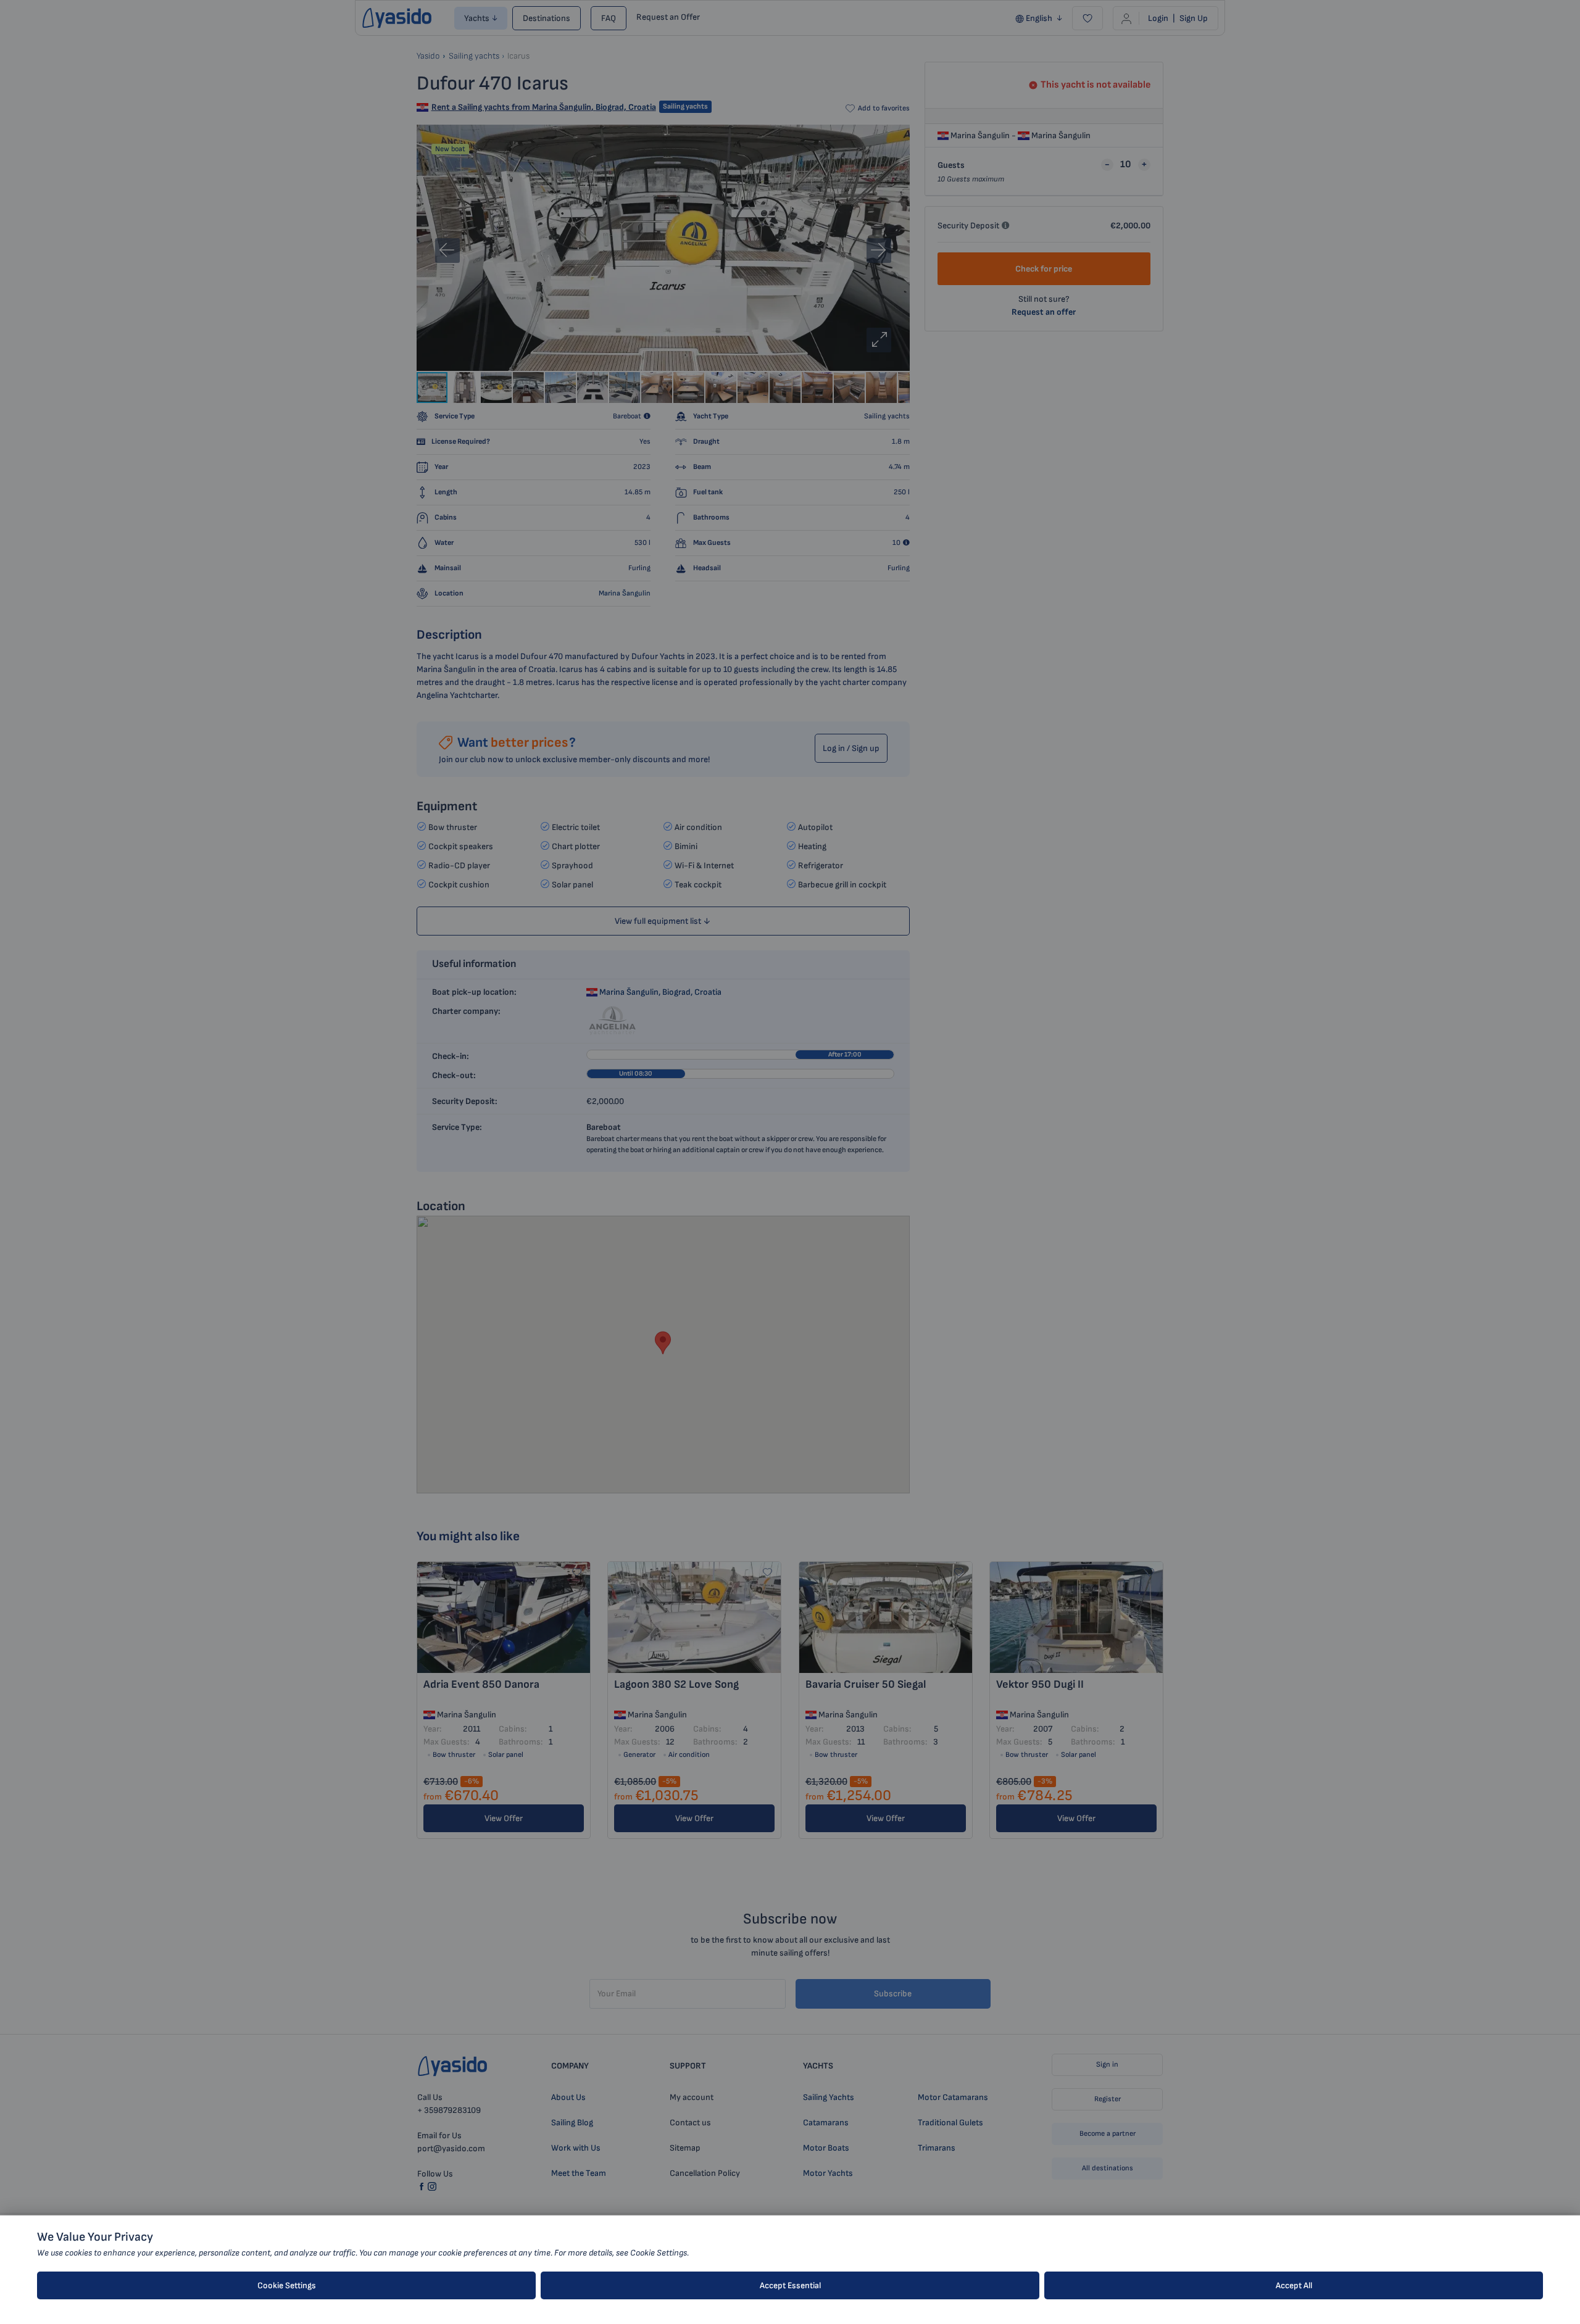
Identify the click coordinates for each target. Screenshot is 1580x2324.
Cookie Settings (287, 2285)
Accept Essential (790, 2285)
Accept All (1294, 2285)
